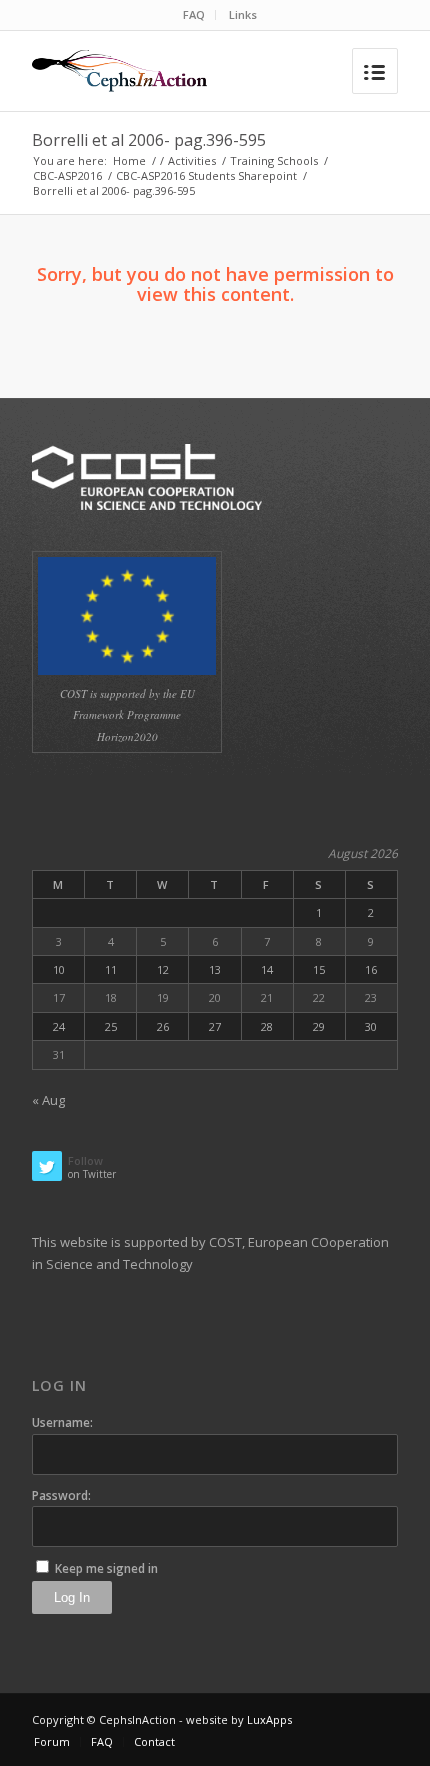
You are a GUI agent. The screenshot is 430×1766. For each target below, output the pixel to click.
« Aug (48, 1100)
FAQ (194, 14)
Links (243, 14)
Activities (192, 160)
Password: (61, 1495)
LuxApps (269, 1719)
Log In (72, 1597)
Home (129, 160)
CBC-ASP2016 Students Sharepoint (206, 175)
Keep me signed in (106, 1568)
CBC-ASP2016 (67, 175)
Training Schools (274, 160)
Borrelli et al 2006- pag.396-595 (149, 140)
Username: (62, 1422)
